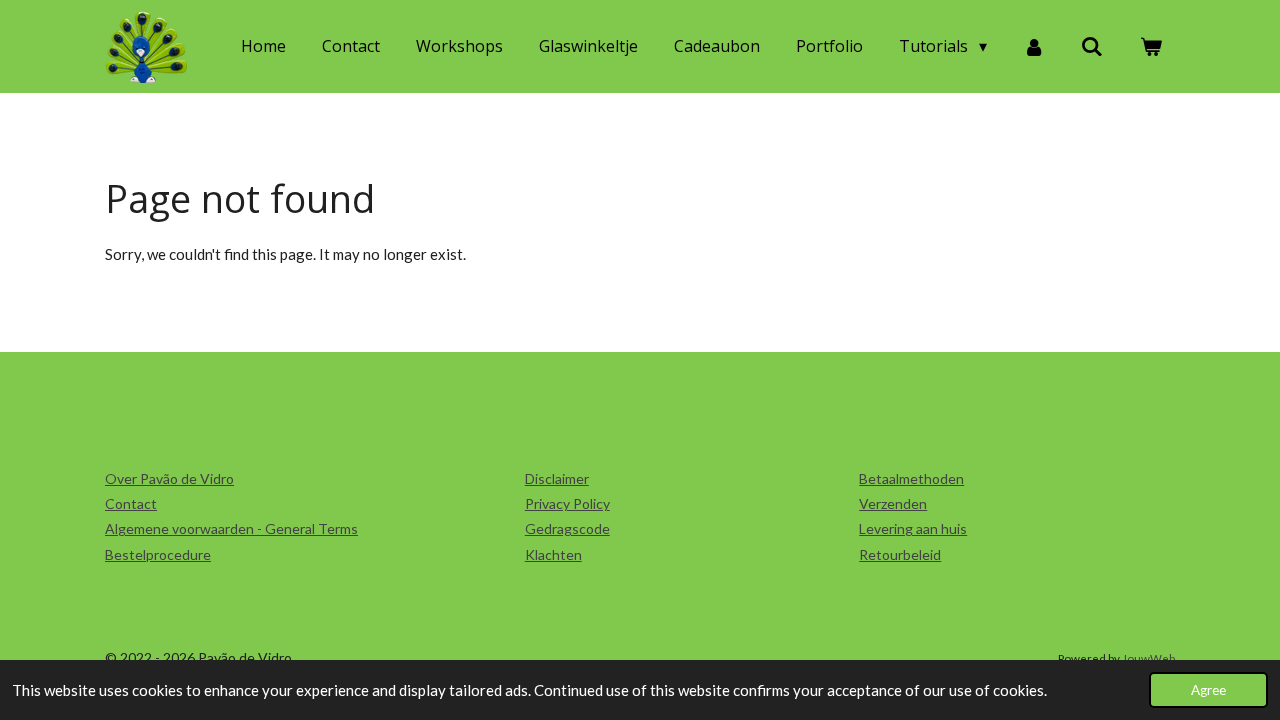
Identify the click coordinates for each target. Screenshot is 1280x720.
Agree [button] (1208, 690)
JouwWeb (1148, 658)
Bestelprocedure (158, 554)
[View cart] (1151, 46)
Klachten (553, 554)
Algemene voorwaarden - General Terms (231, 528)
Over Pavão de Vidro (169, 478)
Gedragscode (567, 528)
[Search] (1092, 46)
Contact (131, 503)
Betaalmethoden (911, 478)
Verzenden (893, 503)
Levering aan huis (913, 528)
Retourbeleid (900, 554)
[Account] (1034, 46)
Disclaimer (557, 478)
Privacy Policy (567, 503)
